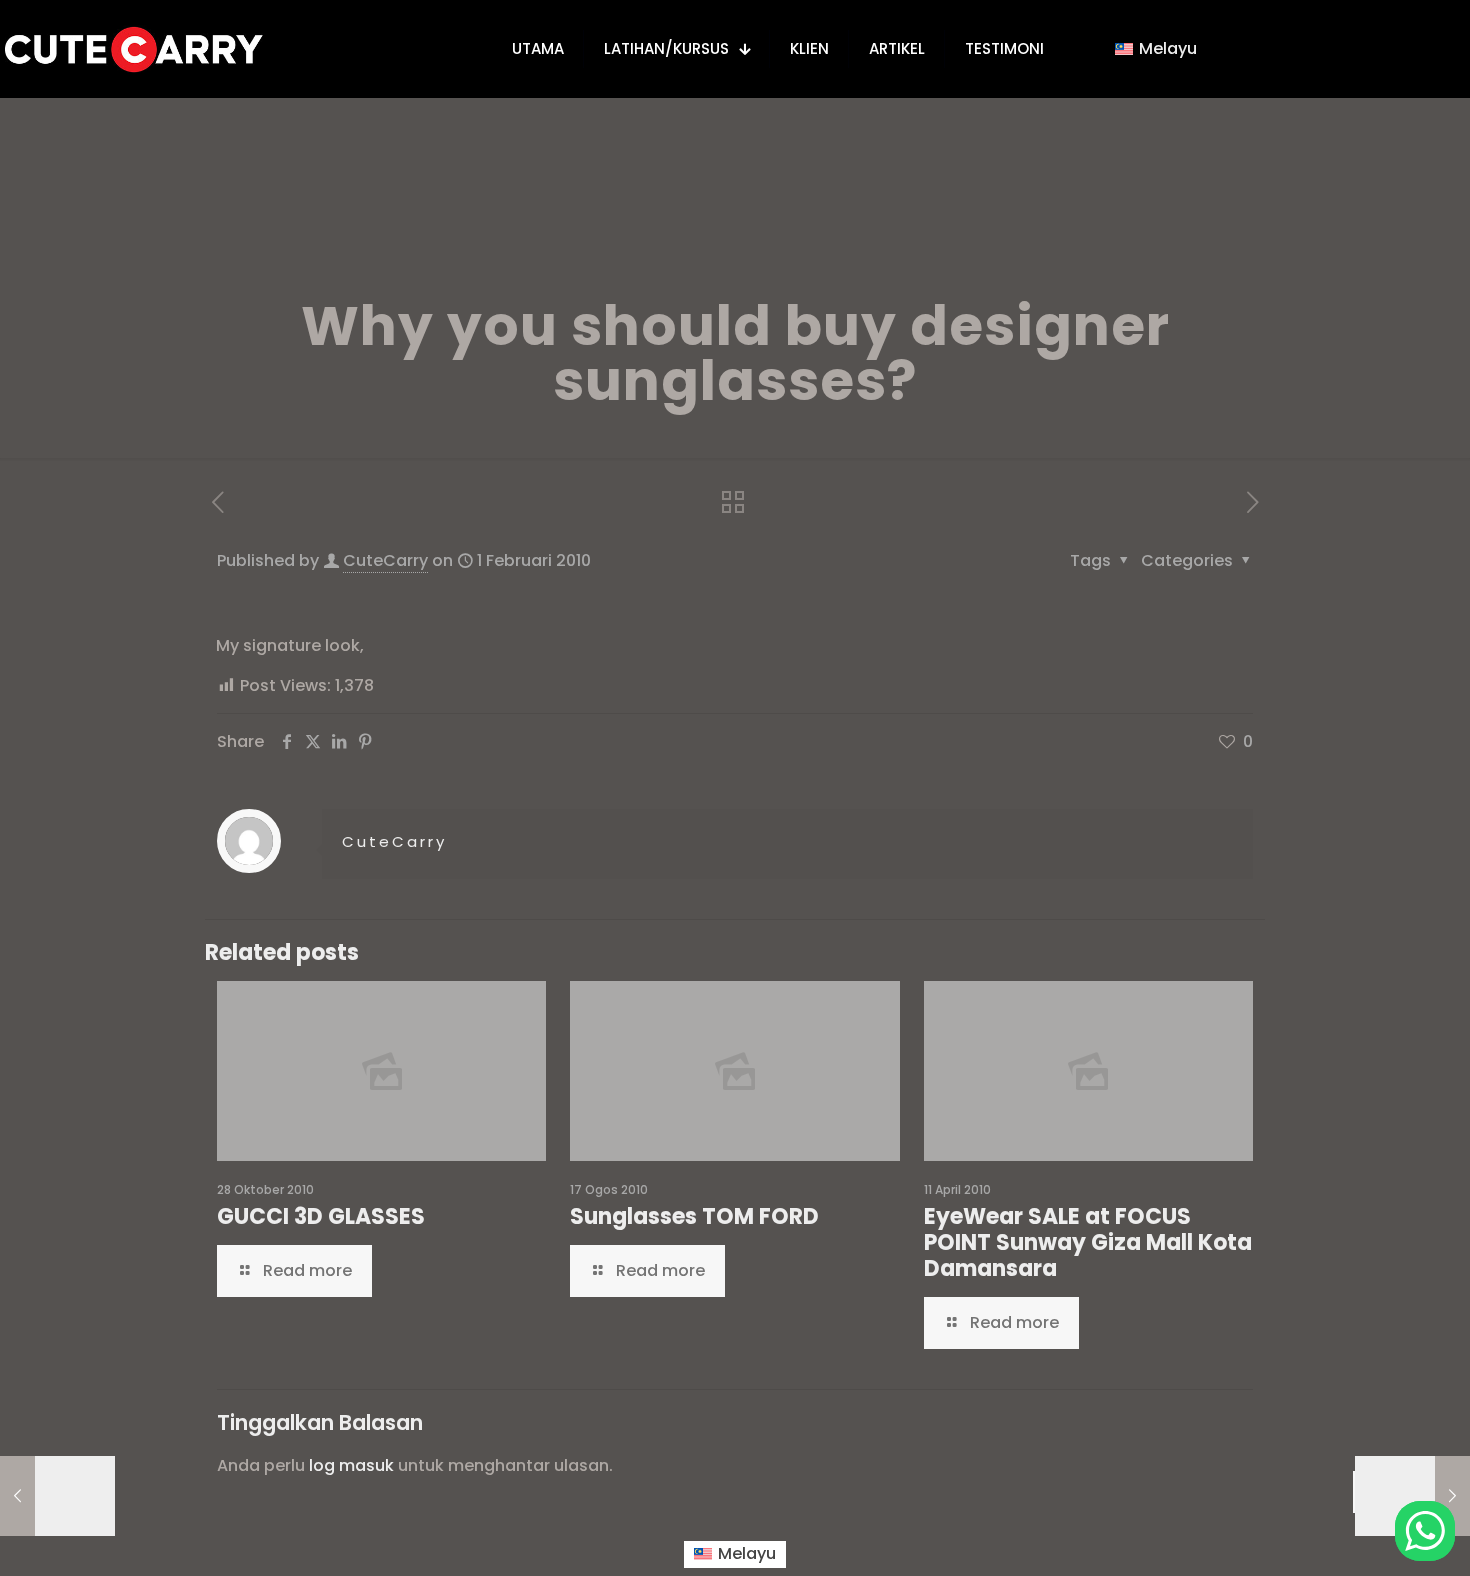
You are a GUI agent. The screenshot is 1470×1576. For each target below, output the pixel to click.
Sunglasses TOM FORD (694, 1216)
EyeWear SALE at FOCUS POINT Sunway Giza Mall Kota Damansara (1088, 1242)
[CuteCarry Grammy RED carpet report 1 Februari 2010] (1412, 1496)
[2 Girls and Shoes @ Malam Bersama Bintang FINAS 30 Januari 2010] (57, 1496)
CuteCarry (385, 560)
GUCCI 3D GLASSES (321, 1216)
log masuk (351, 1465)
